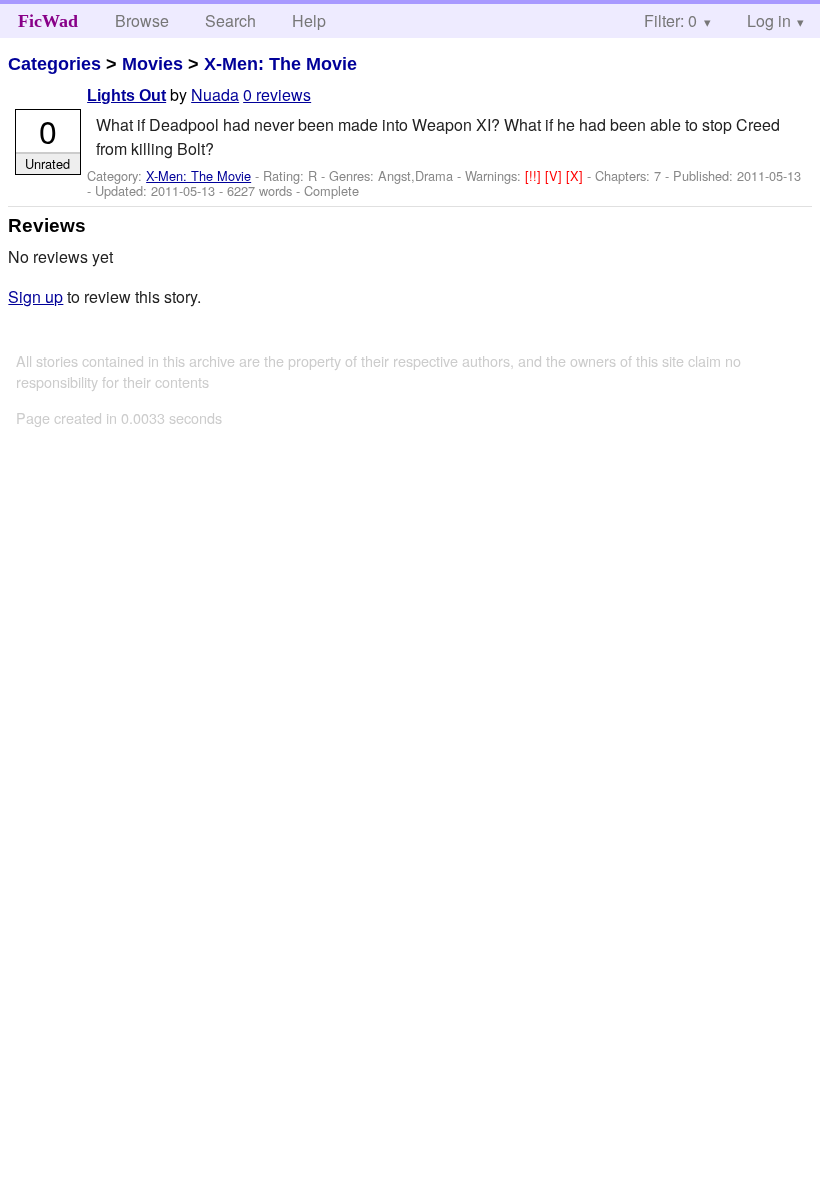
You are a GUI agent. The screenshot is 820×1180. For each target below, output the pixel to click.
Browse (142, 20)
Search (230, 20)
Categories (54, 64)
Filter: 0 (670, 20)
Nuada (215, 94)
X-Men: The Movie (280, 64)
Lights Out (126, 95)
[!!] (535, 175)
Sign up (35, 296)
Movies (152, 64)
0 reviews (277, 94)
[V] (555, 175)
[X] (576, 175)
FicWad (48, 21)
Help (309, 20)
